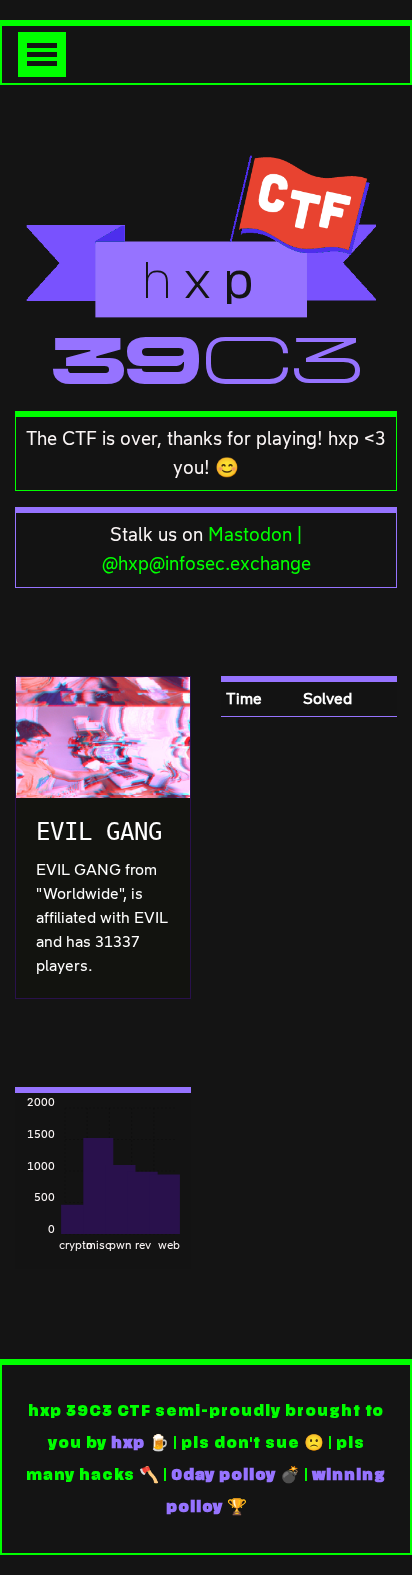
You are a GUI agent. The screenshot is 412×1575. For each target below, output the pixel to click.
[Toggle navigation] (42, 54)
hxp (128, 1443)
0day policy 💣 (235, 1475)
